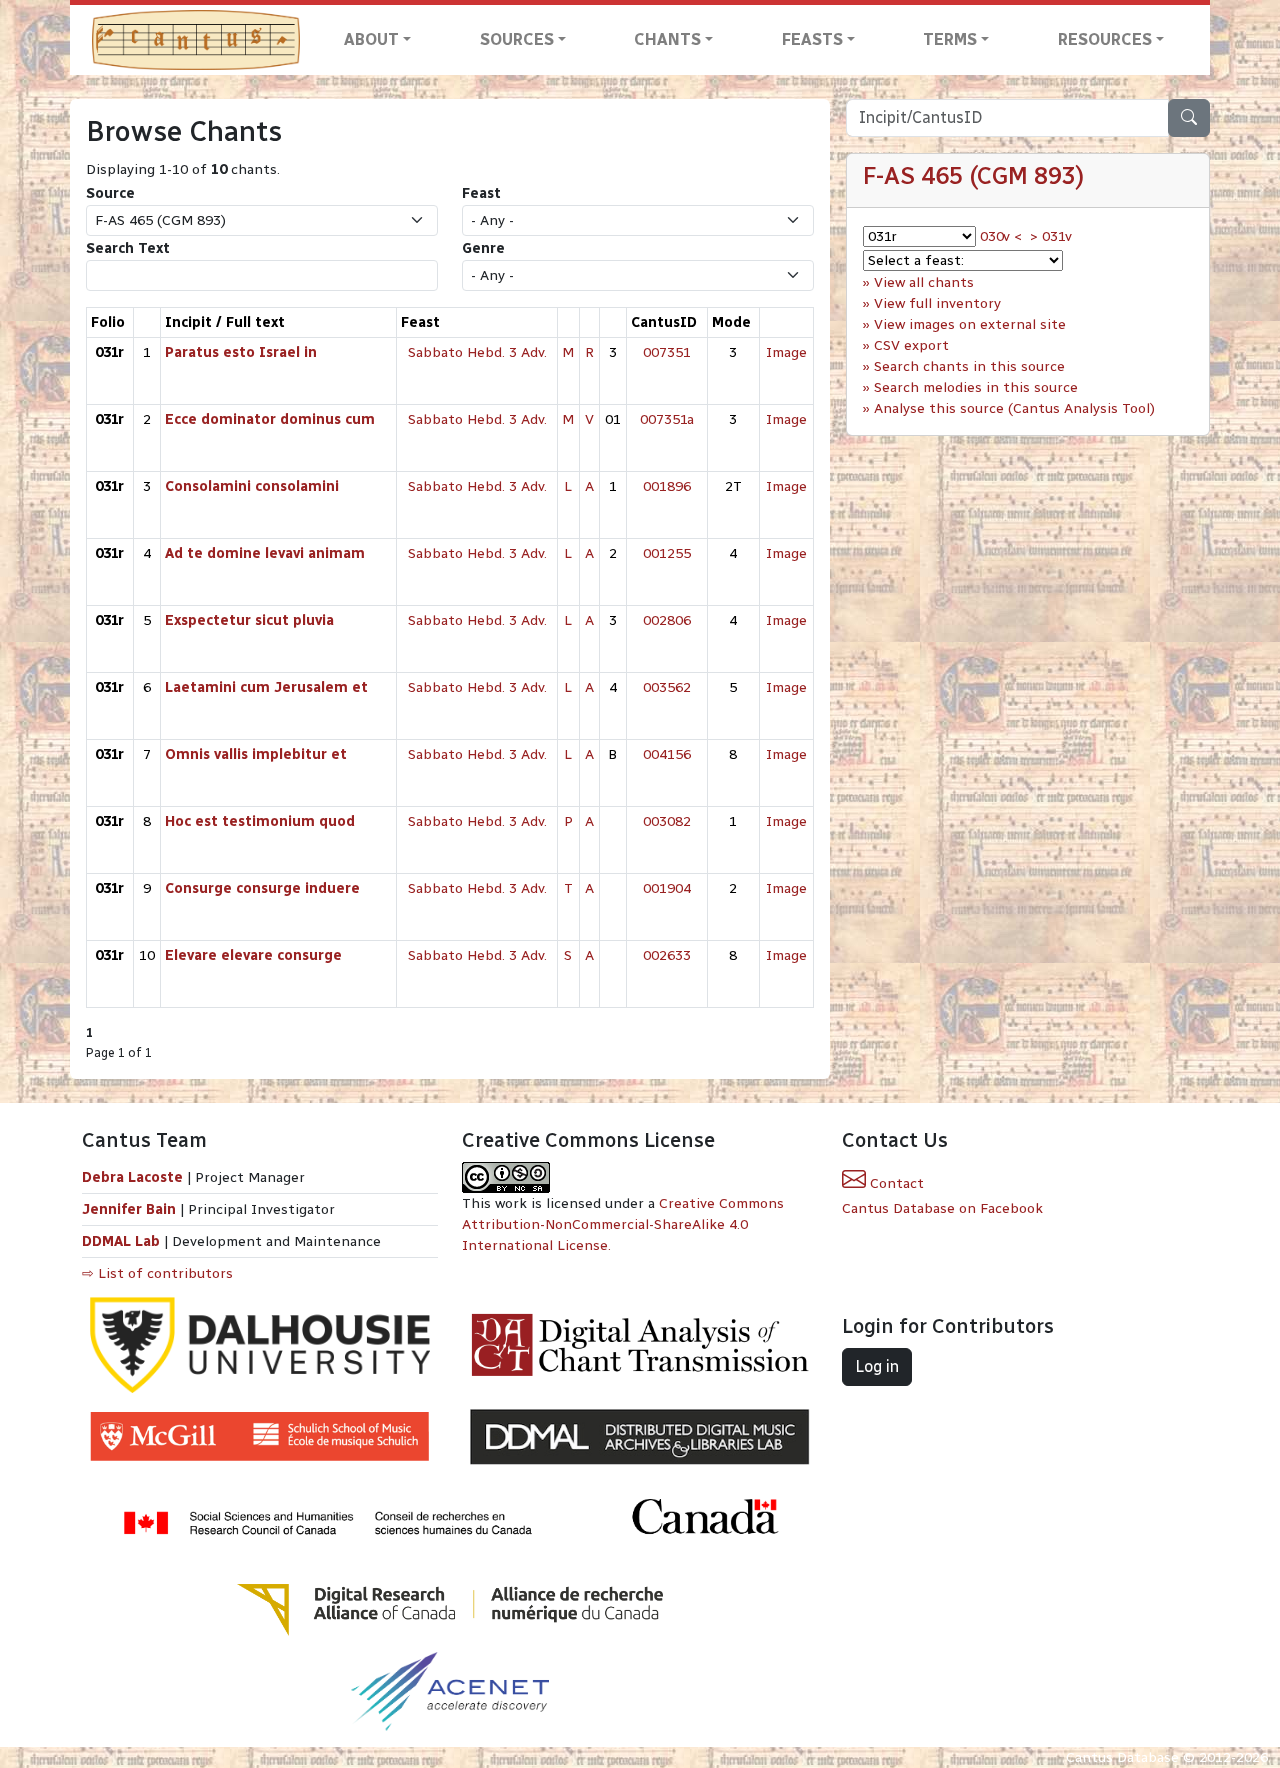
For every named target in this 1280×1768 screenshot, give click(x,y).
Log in (877, 1366)
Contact (895, 1183)
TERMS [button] (950, 39)
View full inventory (937, 303)
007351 (667, 352)
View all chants (924, 282)
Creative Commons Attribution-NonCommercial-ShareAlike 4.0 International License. (623, 1224)
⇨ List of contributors (157, 1273)
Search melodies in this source (976, 387)
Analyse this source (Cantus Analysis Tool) (1014, 408)
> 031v (1051, 236)
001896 (667, 486)
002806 (667, 620)
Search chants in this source (969, 366)
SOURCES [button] (517, 39)
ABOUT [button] (371, 39)
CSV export (911, 345)
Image (786, 352)
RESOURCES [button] (1105, 39)
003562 (667, 687)
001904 (667, 888)
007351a (667, 419)
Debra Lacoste (132, 1177)
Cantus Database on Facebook (942, 1208)
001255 (667, 553)
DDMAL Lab (121, 1241)
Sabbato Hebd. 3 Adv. (477, 352)
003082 (667, 821)
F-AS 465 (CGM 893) (973, 175)
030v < (1001, 236)
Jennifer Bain (131, 1209)
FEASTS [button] (812, 39)
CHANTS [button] (667, 39)
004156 (667, 754)
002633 (667, 955)
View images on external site (970, 324)
